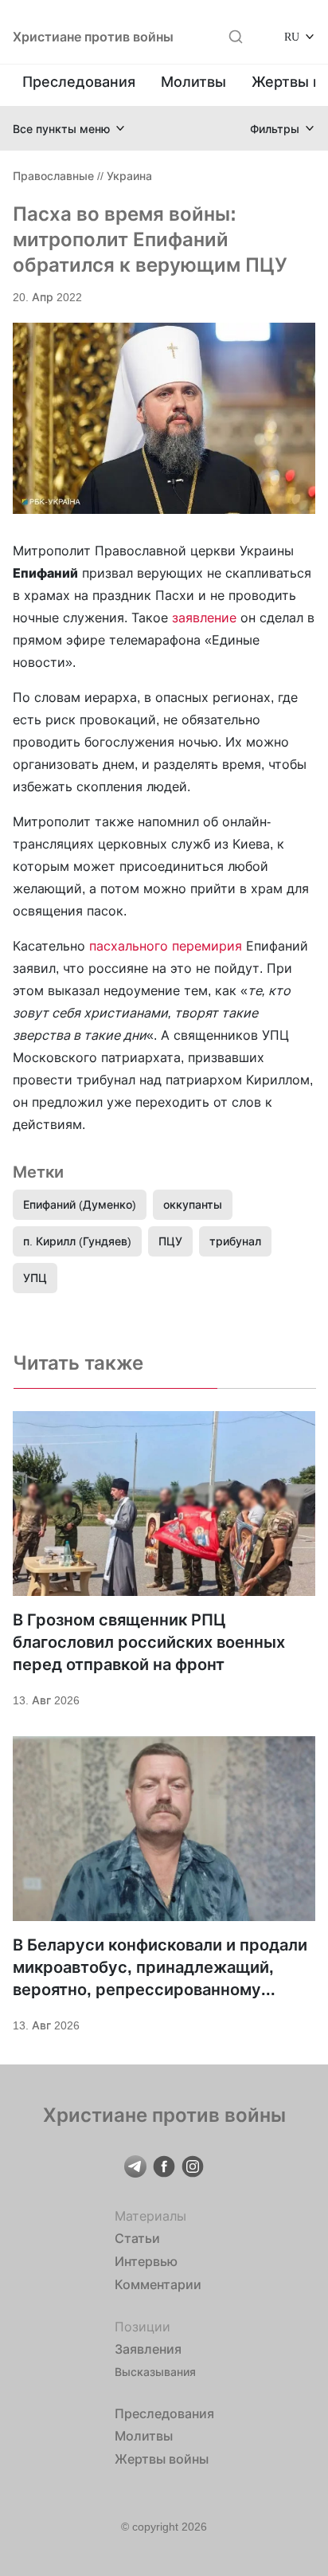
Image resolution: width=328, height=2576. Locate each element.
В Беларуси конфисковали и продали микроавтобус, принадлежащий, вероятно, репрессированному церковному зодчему (160, 1968)
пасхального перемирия (166, 946)
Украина (129, 176)
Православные (53, 176)
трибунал (235, 1241)
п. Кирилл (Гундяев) (77, 1241)
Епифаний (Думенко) (80, 1204)
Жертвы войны (162, 2459)
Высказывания (155, 2372)
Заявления (148, 2349)
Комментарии (158, 2284)
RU (292, 36)
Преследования (79, 82)
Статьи (137, 2238)
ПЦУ (170, 1241)
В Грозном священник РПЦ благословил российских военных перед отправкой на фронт (149, 1642)
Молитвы (193, 82)
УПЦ (35, 1278)
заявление (204, 618)
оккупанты (193, 1204)
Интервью (146, 2261)
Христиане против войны (93, 37)
